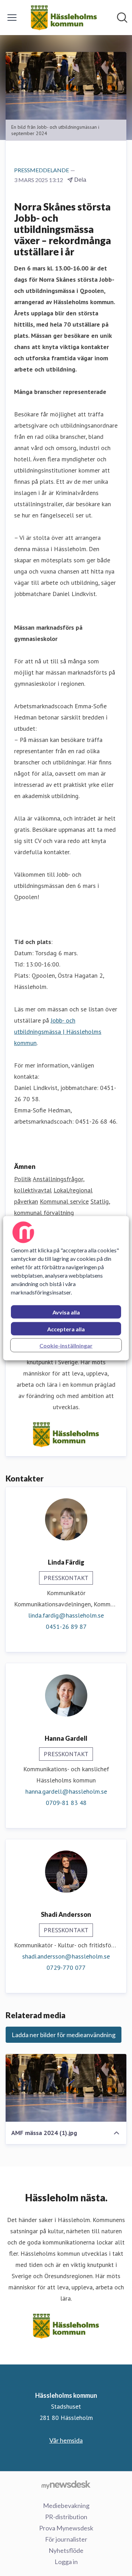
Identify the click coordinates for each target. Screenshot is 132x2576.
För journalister (66, 2539)
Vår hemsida (66, 2440)
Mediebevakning (66, 2505)
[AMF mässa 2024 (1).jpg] (66, 2088)
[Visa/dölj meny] (12, 18)
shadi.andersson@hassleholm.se (66, 1956)
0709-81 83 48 (66, 1803)
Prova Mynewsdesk (66, 2528)
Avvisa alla (66, 1312)
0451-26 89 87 (66, 1627)
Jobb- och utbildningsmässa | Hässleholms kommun (58, 1032)
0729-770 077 (66, 1968)
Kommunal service (64, 1201)
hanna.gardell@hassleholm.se (66, 1791)
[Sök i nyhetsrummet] (122, 18)
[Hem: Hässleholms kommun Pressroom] (64, 18)
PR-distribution (66, 2517)
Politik (23, 1179)
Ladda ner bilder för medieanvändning (64, 2035)
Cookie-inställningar (66, 1345)
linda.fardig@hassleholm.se (66, 1615)
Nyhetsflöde (66, 2550)
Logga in (66, 2562)
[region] (66, 1288)
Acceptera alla (66, 1329)
